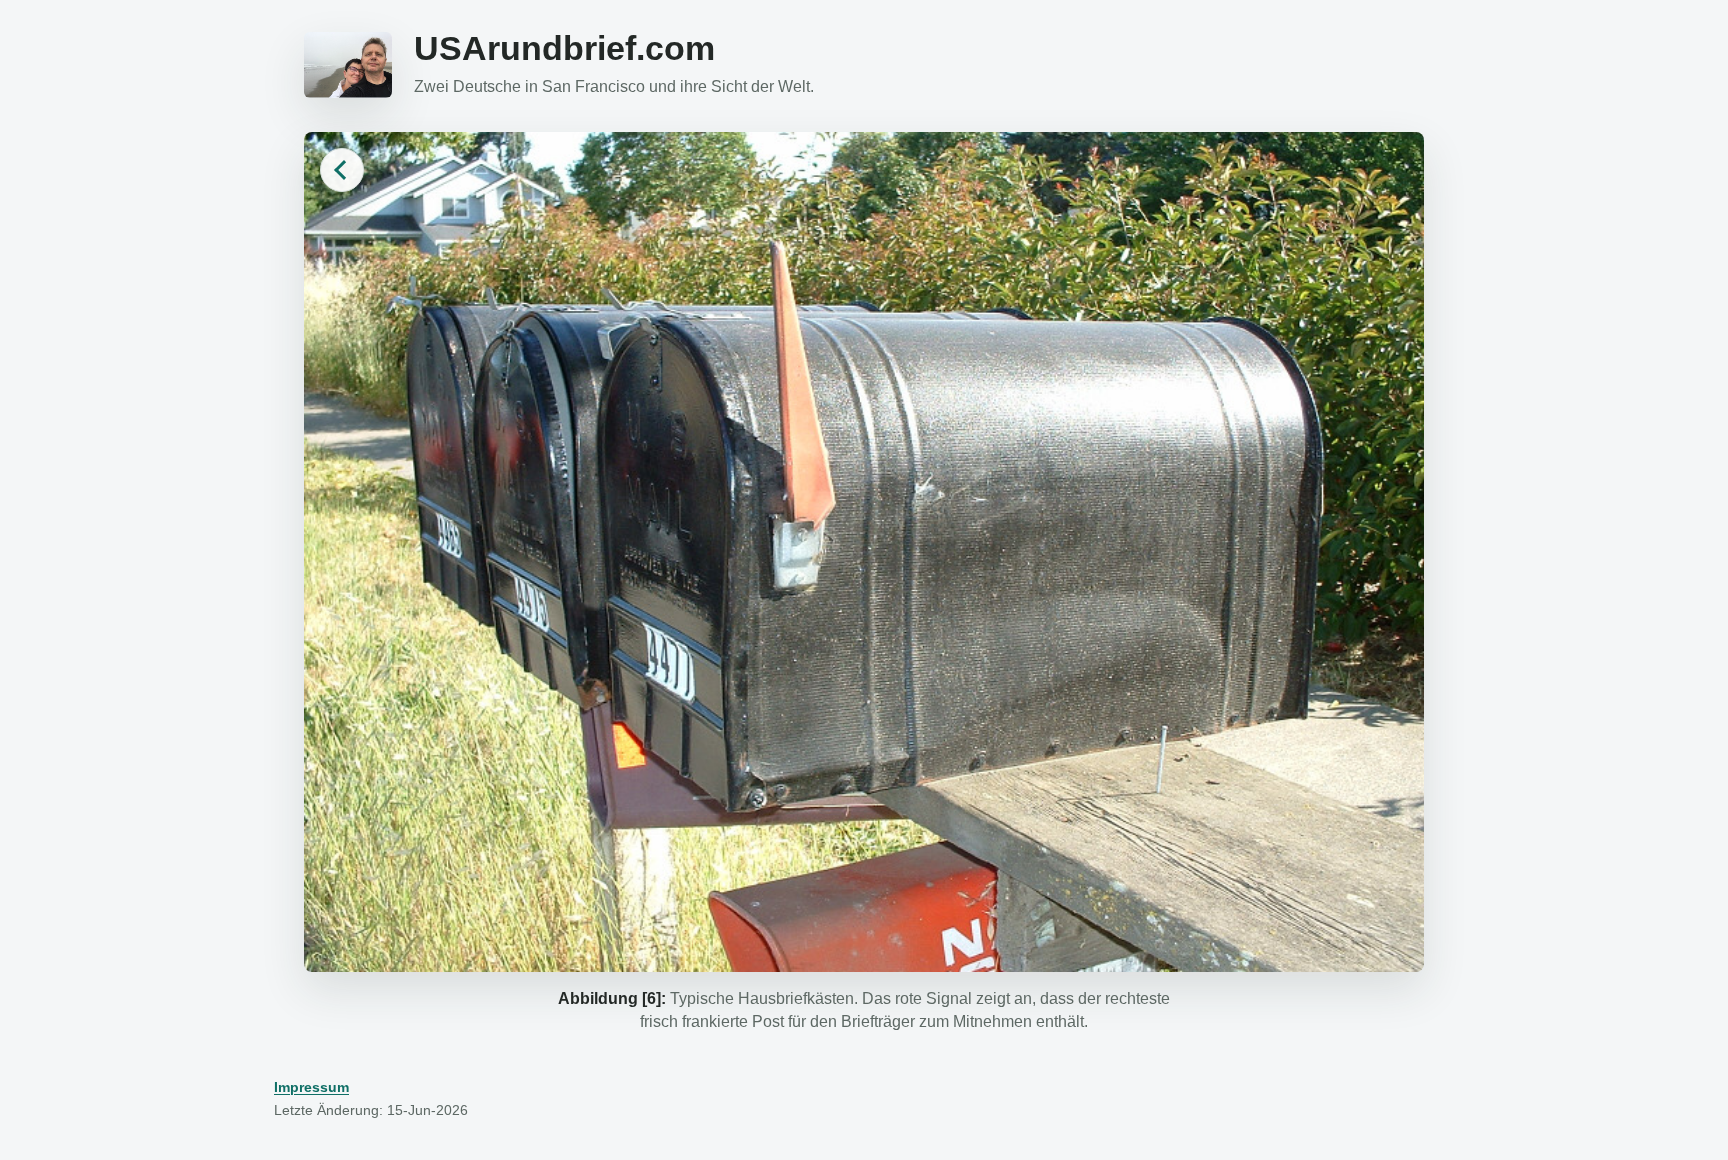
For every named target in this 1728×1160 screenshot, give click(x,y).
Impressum (311, 1087)
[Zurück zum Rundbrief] (342, 170)
